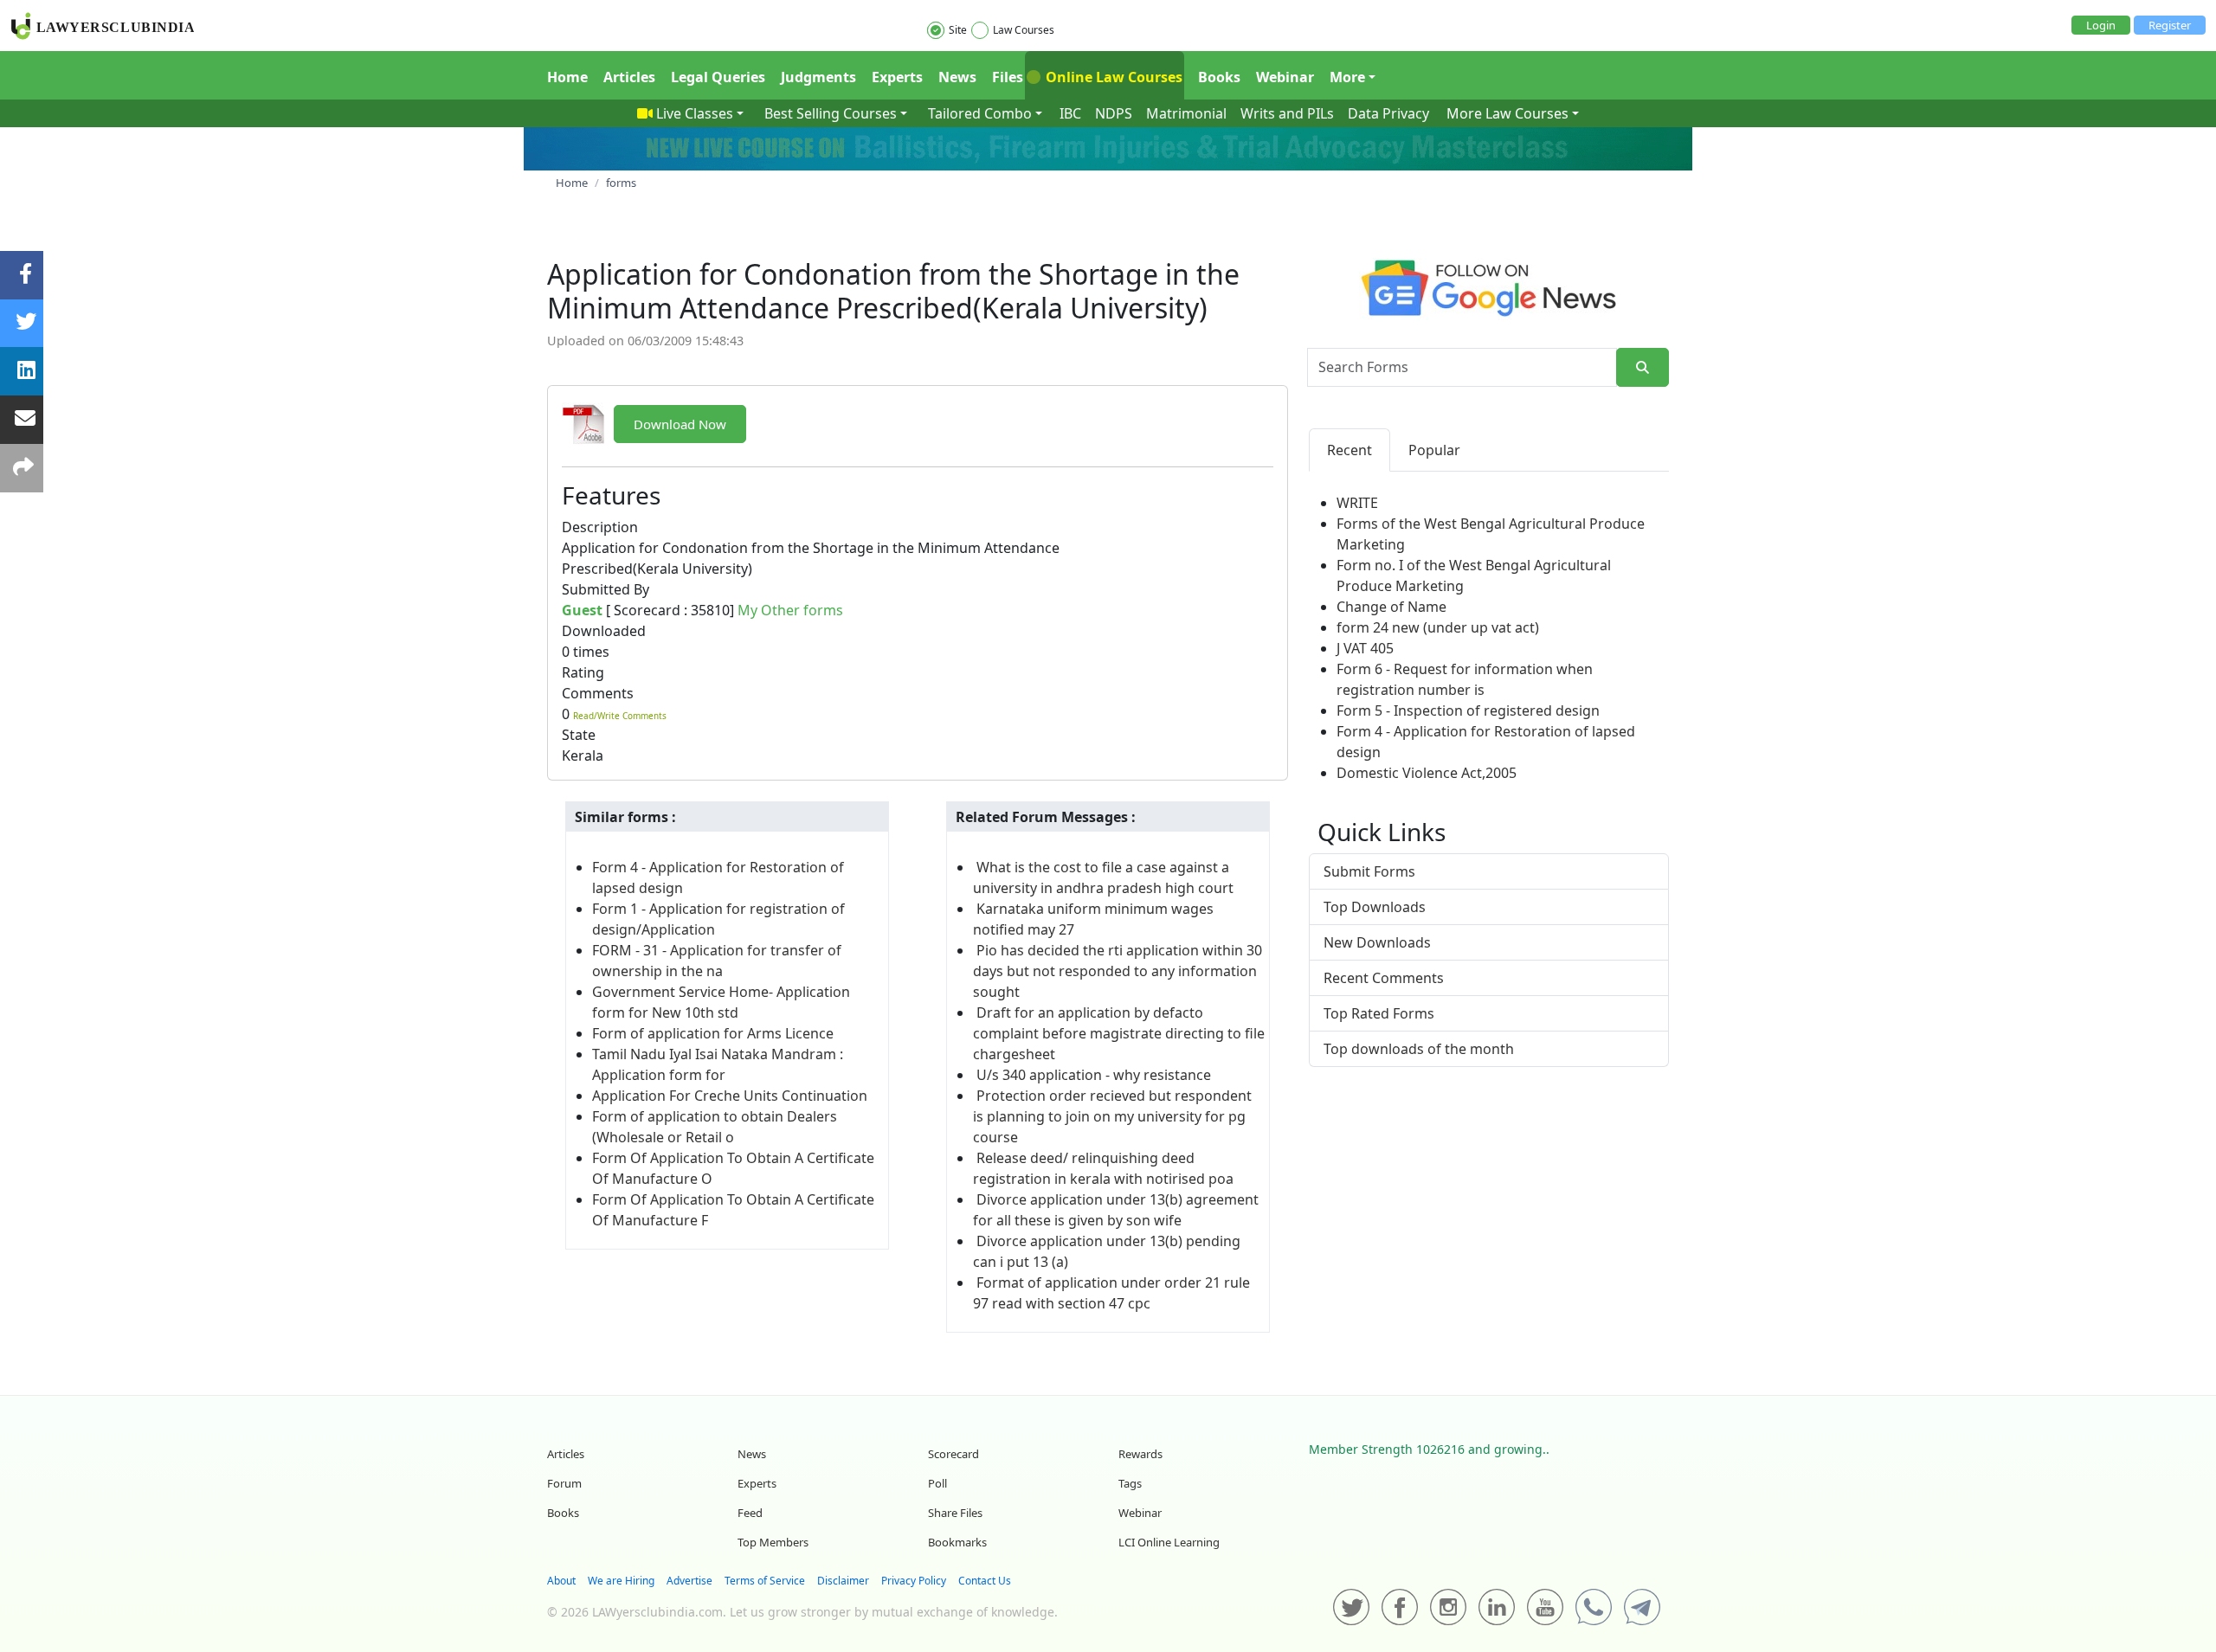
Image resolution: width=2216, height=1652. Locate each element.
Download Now (680, 424)
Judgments (818, 77)
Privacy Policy (914, 1581)
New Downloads (1377, 942)
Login (2101, 25)
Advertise (689, 1581)
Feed (750, 1513)
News (957, 77)
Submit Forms (1369, 871)
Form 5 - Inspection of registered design (1468, 710)
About (561, 1581)
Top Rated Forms (1379, 1013)
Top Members (773, 1542)
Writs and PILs (1287, 113)
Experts (897, 77)
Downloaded (604, 631)
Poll (937, 1483)
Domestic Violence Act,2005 (1427, 773)
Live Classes (695, 113)
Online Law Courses (1112, 77)
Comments (598, 693)
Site (958, 30)
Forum (564, 1483)
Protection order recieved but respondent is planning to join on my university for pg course (1112, 1116)
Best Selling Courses (831, 113)
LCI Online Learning (1169, 1542)
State (579, 735)
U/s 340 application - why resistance (1094, 1075)
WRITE (1357, 503)
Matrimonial (1186, 113)
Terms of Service (765, 1581)
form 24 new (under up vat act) (1438, 627)
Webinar (1285, 77)
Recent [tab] (1350, 450)
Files (1008, 77)
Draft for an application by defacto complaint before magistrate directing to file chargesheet (1119, 1033)
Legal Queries (718, 77)
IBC (1070, 113)
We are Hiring (621, 1581)
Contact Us (985, 1581)
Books (1219, 77)
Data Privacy (1388, 113)
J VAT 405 (1365, 648)
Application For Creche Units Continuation (730, 1096)
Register (2170, 25)
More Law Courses (1507, 113)
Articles (629, 77)
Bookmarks (957, 1542)
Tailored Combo (980, 113)
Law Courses (1024, 30)
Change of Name (1391, 607)
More (1347, 77)
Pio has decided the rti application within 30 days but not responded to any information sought (1118, 971)
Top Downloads (1375, 907)
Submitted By (606, 589)
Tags (1130, 1483)
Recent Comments (1384, 978)
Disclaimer (843, 1581)
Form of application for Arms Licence (713, 1033)
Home (567, 77)
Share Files (955, 1513)
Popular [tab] (1434, 450)
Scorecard (953, 1454)
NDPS (1114, 113)
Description (600, 527)
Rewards (1140, 1454)
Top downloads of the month (1419, 1049)
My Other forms (790, 610)
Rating (583, 672)
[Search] (1643, 367)
